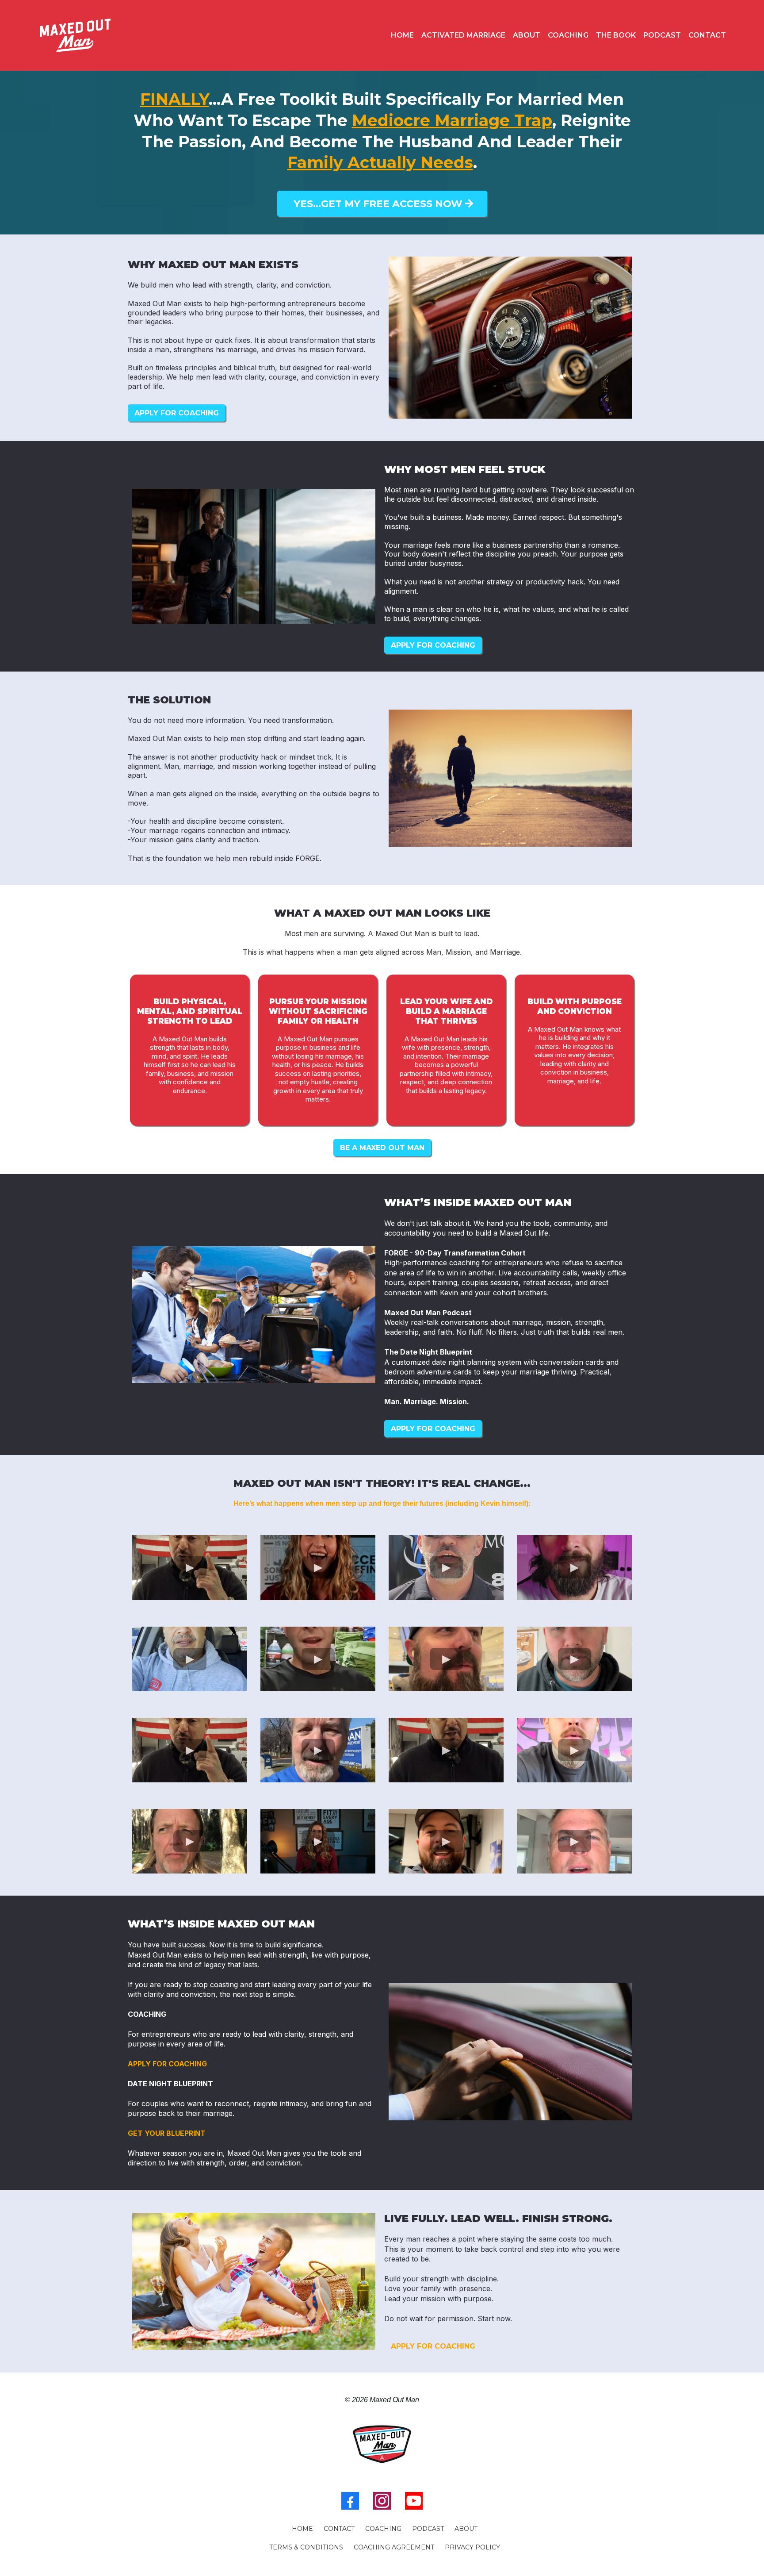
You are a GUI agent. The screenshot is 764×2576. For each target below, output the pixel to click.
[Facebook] (350, 2501)
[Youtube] (414, 2501)
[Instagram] (382, 2501)
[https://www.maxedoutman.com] (75, 36)
